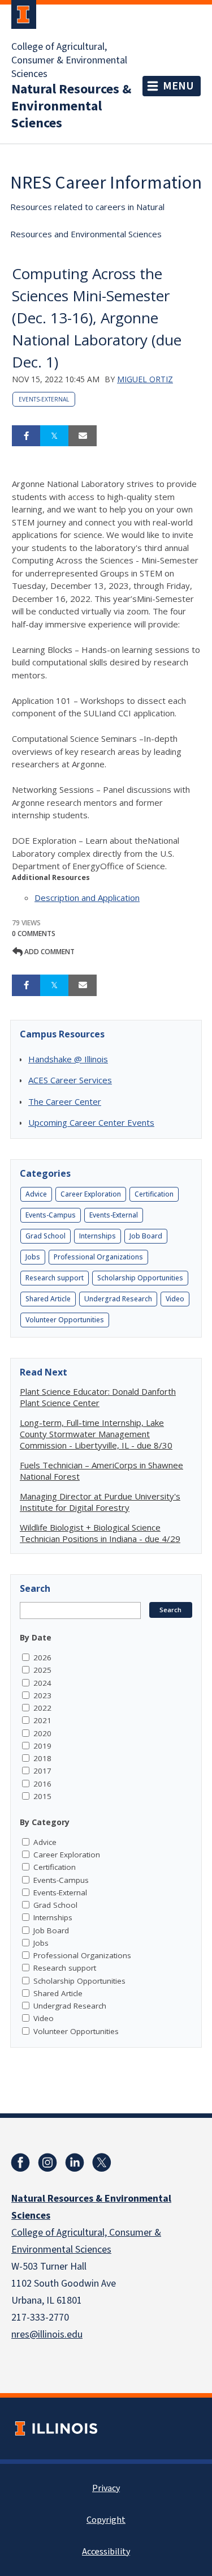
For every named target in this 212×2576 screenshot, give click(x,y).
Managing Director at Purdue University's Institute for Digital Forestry (100, 1502)
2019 (42, 1746)
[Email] (83, 436)
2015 (42, 1796)
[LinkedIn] (75, 2163)
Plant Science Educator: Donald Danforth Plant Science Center (98, 1397)
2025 (42, 1670)
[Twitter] (102, 2163)
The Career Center (65, 1101)
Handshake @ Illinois (68, 1059)
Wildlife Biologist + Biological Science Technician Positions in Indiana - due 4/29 (100, 1533)
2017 (42, 1771)
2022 (42, 1708)
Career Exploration (91, 1194)
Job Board (146, 1236)
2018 (42, 1758)
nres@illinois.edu (47, 2334)
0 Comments (34, 934)
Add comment (49, 952)
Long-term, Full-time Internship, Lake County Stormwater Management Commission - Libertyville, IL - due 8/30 (96, 1434)
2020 (42, 1733)
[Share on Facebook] (26, 436)
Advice (36, 1194)
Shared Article (48, 1299)
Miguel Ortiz (145, 379)
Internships (98, 1236)
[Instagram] (47, 2163)
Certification (154, 1194)
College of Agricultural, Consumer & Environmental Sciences (69, 61)
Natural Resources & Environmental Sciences (71, 106)
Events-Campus (51, 1215)
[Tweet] (54, 436)
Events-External (44, 399)
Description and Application (87, 898)
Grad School (46, 1236)
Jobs (33, 1257)
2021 (42, 1720)
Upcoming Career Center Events (91, 1122)
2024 (42, 1683)
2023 (42, 1695)
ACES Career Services (70, 1080)
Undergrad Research (118, 1299)
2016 (42, 1784)
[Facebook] (20, 2163)
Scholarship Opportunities (140, 1278)
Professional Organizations (98, 1257)
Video (175, 1299)
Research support (55, 1278)
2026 (42, 1657)
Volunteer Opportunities (65, 1320)
